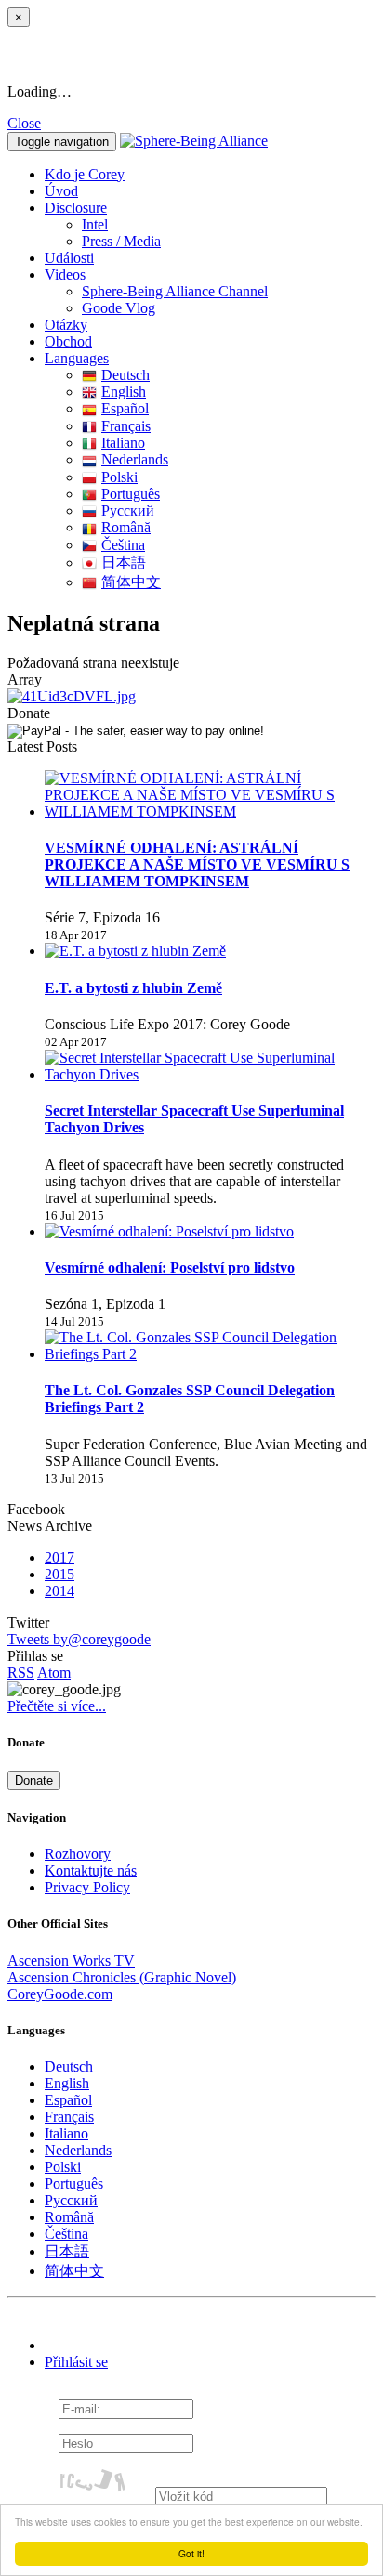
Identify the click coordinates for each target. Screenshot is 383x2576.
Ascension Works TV (71, 1961)
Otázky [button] (66, 325)
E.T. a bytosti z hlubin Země (133, 988)
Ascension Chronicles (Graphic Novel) (122, 1977)
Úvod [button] (61, 191)
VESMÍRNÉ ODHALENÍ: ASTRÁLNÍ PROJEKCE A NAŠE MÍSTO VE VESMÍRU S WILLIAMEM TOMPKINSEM (197, 864)
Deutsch (125, 375)
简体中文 (131, 582)
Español (125, 408)
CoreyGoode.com (60, 1994)
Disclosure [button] (76, 208)
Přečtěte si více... (57, 1706)
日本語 (124, 562)
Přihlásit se (76, 2362)
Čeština (123, 545)
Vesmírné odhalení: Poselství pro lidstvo (170, 1268)
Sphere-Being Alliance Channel (175, 291)
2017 (59, 1557)
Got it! (191, 2553)
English (124, 392)
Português (131, 494)
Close (24, 123)
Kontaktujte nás (91, 1870)
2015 (59, 1574)
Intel (95, 224)
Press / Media (121, 241)
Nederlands (135, 459)
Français (126, 426)
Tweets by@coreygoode (79, 1639)
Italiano (123, 443)
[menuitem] (229, 225)
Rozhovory (78, 1854)
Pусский (128, 510)
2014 (59, 1591)
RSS (21, 1673)
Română (126, 527)
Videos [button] (65, 275)
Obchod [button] (68, 341)
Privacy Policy (87, 1887)
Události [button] (69, 258)
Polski (119, 477)
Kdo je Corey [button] (85, 174)
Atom (54, 1673)
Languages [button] (77, 358)
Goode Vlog (119, 308)
